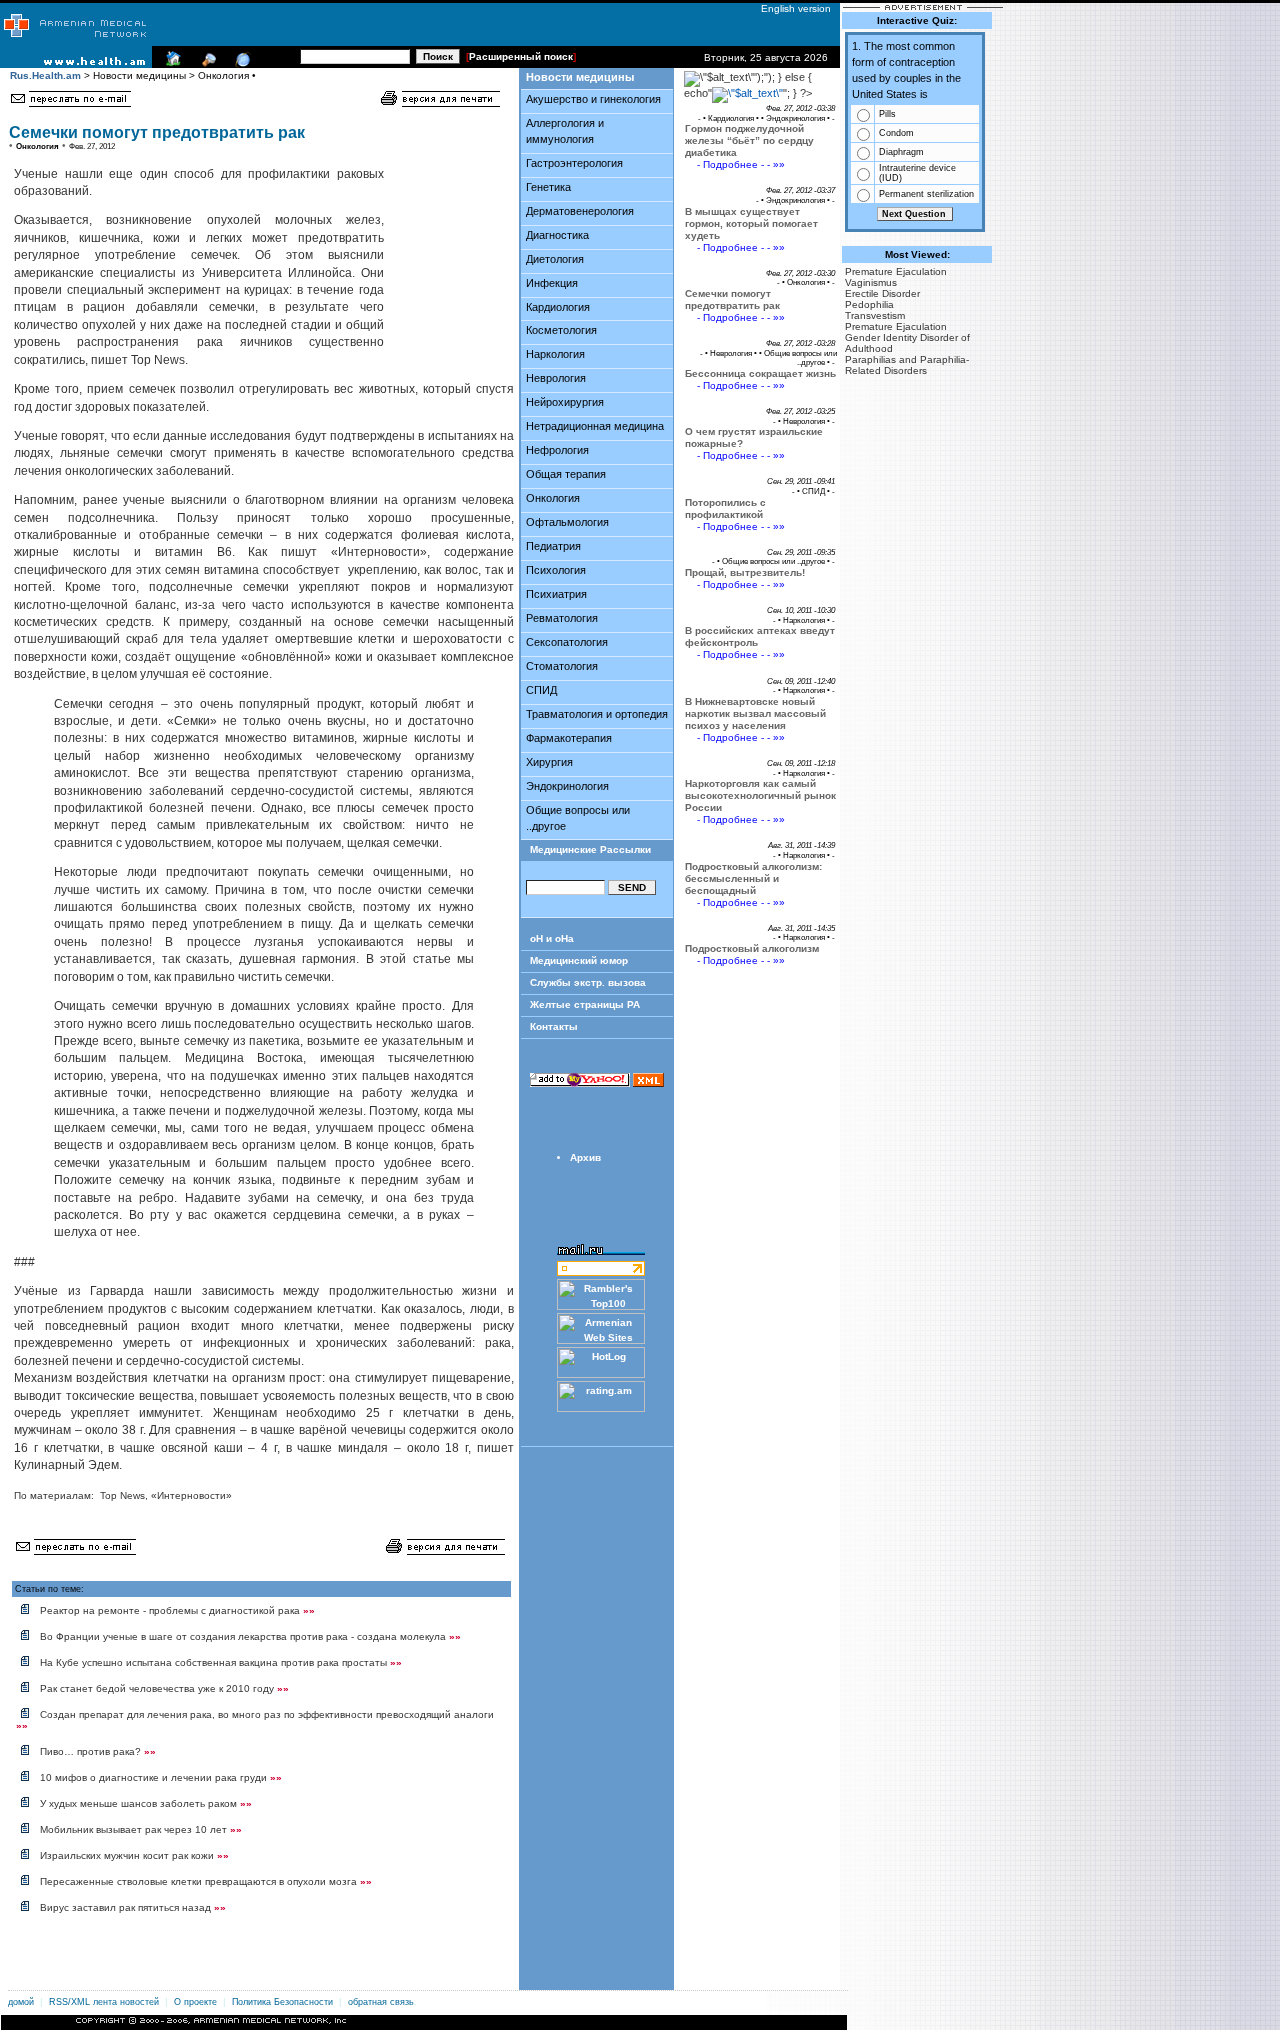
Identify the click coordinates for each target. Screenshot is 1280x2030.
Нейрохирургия (565, 402)
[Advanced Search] (206, 64)
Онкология (553, 498)
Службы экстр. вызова (588, 982)
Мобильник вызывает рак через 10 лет (141, 1829)
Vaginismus (871, 282)
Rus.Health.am (45, 75)
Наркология (555, 354)
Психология (556, 570)
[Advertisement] (446, 236)
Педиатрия (553, 546)
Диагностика (557, 235)
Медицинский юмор (579, 960)
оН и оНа (552, 938)
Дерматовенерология (580, 211)
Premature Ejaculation (896, 271)
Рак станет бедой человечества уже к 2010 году (164, 1688)
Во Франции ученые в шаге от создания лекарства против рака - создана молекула (250, 1636)
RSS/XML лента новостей (104, 2002)
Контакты (554, 1026)
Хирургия (549, 762)
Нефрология (557, 450)
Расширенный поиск (521, 56)
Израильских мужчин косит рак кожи (134, 1855)
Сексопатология (567, 642)
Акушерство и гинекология (593, 99)
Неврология (556, 378)
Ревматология (562, 618)
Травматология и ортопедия (597, 714)
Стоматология (562, 666)
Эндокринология (567, 786)
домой (21, 2002)
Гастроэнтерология (574, 163)
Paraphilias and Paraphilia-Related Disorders (907, 365)
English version (791, 8)
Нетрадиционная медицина (595, 426)
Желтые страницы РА (585, 1004)
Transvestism (875, 315)
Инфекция (552, 283)
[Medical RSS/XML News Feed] (240, 64)
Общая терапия (566, 474)
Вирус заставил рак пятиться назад (133, 1907)
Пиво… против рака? (98, 1751)
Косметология (561, 330)
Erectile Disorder (882, 293)
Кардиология (558, 307)
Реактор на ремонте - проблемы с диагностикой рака (177, 1610)
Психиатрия (556, 594)
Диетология (555, 259)
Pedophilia (869, 304)
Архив (585, 1157)
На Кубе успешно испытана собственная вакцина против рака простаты (221, 1662)
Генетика (548, 187)
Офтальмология (567, 522)
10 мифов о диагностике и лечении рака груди (161, 1777)
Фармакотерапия (569, 738)
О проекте (195, 2002)
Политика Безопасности (282, 2002)
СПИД (541, 690)
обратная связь (381, 2002)
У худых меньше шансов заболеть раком (146, 1803)
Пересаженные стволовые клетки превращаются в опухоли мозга (206, 1881)
